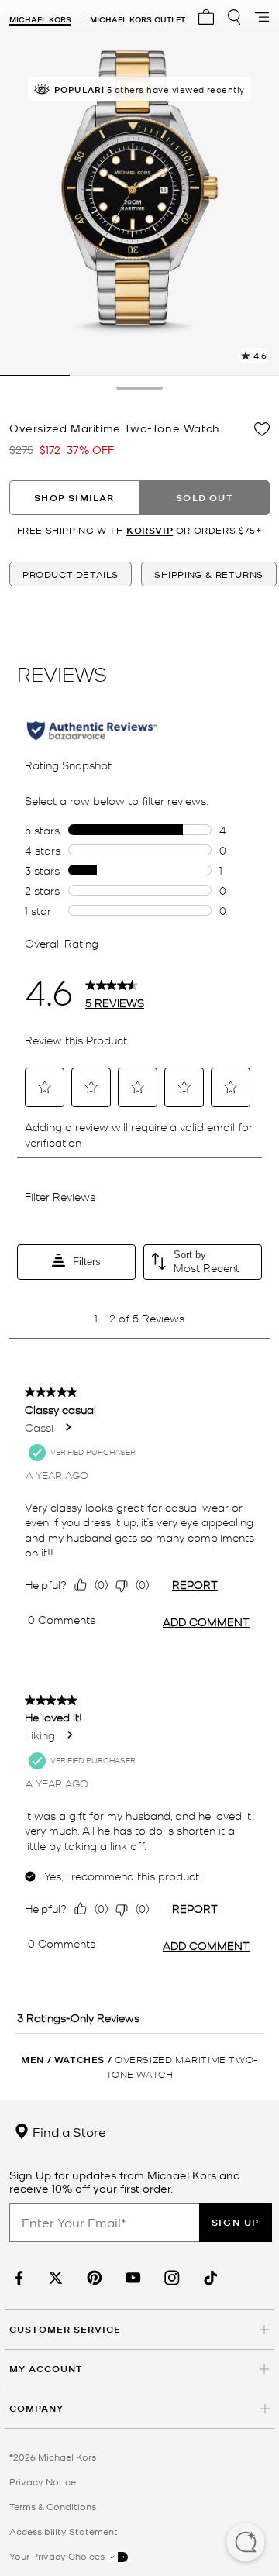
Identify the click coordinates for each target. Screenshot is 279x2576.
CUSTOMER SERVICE (65, 2329)
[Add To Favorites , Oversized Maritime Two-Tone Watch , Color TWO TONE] (262, 429)
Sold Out (205, 498)
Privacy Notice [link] (43, 2481)
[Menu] (262, 17)
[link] (17, 2278)
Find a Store (68, 2131)
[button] (246, 2543)
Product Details (71, 574)
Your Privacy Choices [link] (58, 2556)
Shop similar (74, 498)
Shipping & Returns (209, 574)
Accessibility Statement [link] (64, 2531)
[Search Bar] (234, 17)
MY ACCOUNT (46, 2369)
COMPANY (36, 2408)
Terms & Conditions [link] (53, 2506)
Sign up (236, 2222)
